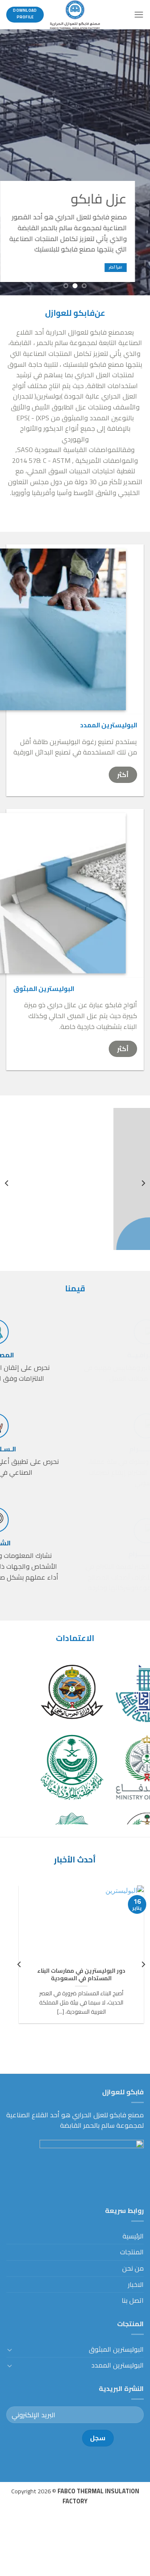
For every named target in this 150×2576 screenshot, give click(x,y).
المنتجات (132, 2252)
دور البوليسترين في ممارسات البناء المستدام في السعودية (81, 1975)
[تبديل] (10, 2350)
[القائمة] (139, 14)
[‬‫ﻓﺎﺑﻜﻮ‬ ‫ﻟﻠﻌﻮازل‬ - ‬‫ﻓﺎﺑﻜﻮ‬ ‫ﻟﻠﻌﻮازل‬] (75, 15)
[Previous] (143, 1183)
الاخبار (136, 2284)
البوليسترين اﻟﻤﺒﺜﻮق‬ (116, 2349)
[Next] (7, 1183)
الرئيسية (133, 2236)
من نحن (133, 2268)
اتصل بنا (133, 2300)
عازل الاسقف (65, 1230)
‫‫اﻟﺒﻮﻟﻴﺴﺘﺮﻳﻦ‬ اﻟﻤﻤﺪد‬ (117, 2365)
